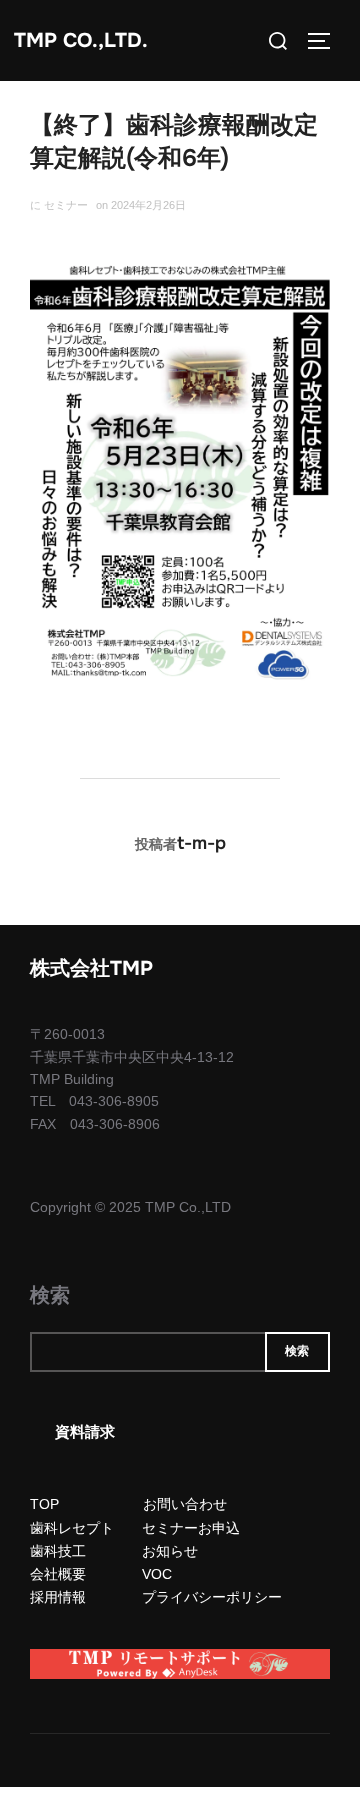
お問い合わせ (185, 1504)
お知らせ (170, 1551)
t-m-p (201, 843)
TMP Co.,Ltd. (81, 40)
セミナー (66, 205)
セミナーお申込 (191, 1528)
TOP (44, 1504)
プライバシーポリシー (212, 1597)
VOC (157, 1574)
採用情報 (58, 1597)
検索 (50, 1295)
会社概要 (58, 1574)
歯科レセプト (72, 1528)
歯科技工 (58, 1551)
